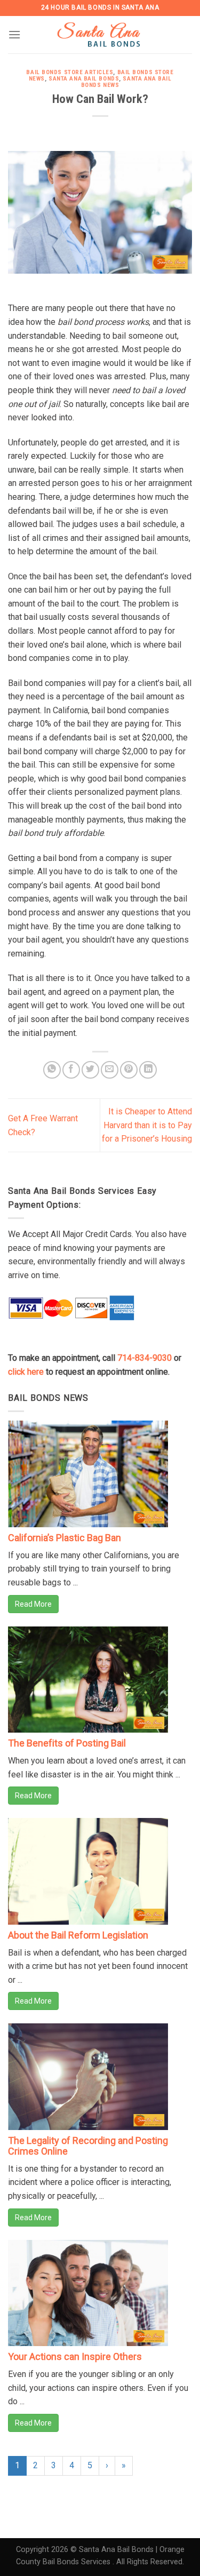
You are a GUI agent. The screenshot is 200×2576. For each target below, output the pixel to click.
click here (26, 1372)
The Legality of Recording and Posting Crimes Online (88, 2146)
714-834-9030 (145, 1358)
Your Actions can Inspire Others (75, 2356)
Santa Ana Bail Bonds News (126, 82)
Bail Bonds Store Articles (70, 72)
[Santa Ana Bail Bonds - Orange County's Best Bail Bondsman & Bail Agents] (101, 35)
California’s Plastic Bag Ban (65, 1538)
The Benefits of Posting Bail (67, 1743)
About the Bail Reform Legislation (78, 1935)
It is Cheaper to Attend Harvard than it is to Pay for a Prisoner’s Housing (147, 1125)
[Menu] (14, 34)
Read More (33, 1604)
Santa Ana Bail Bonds (84, 79)
